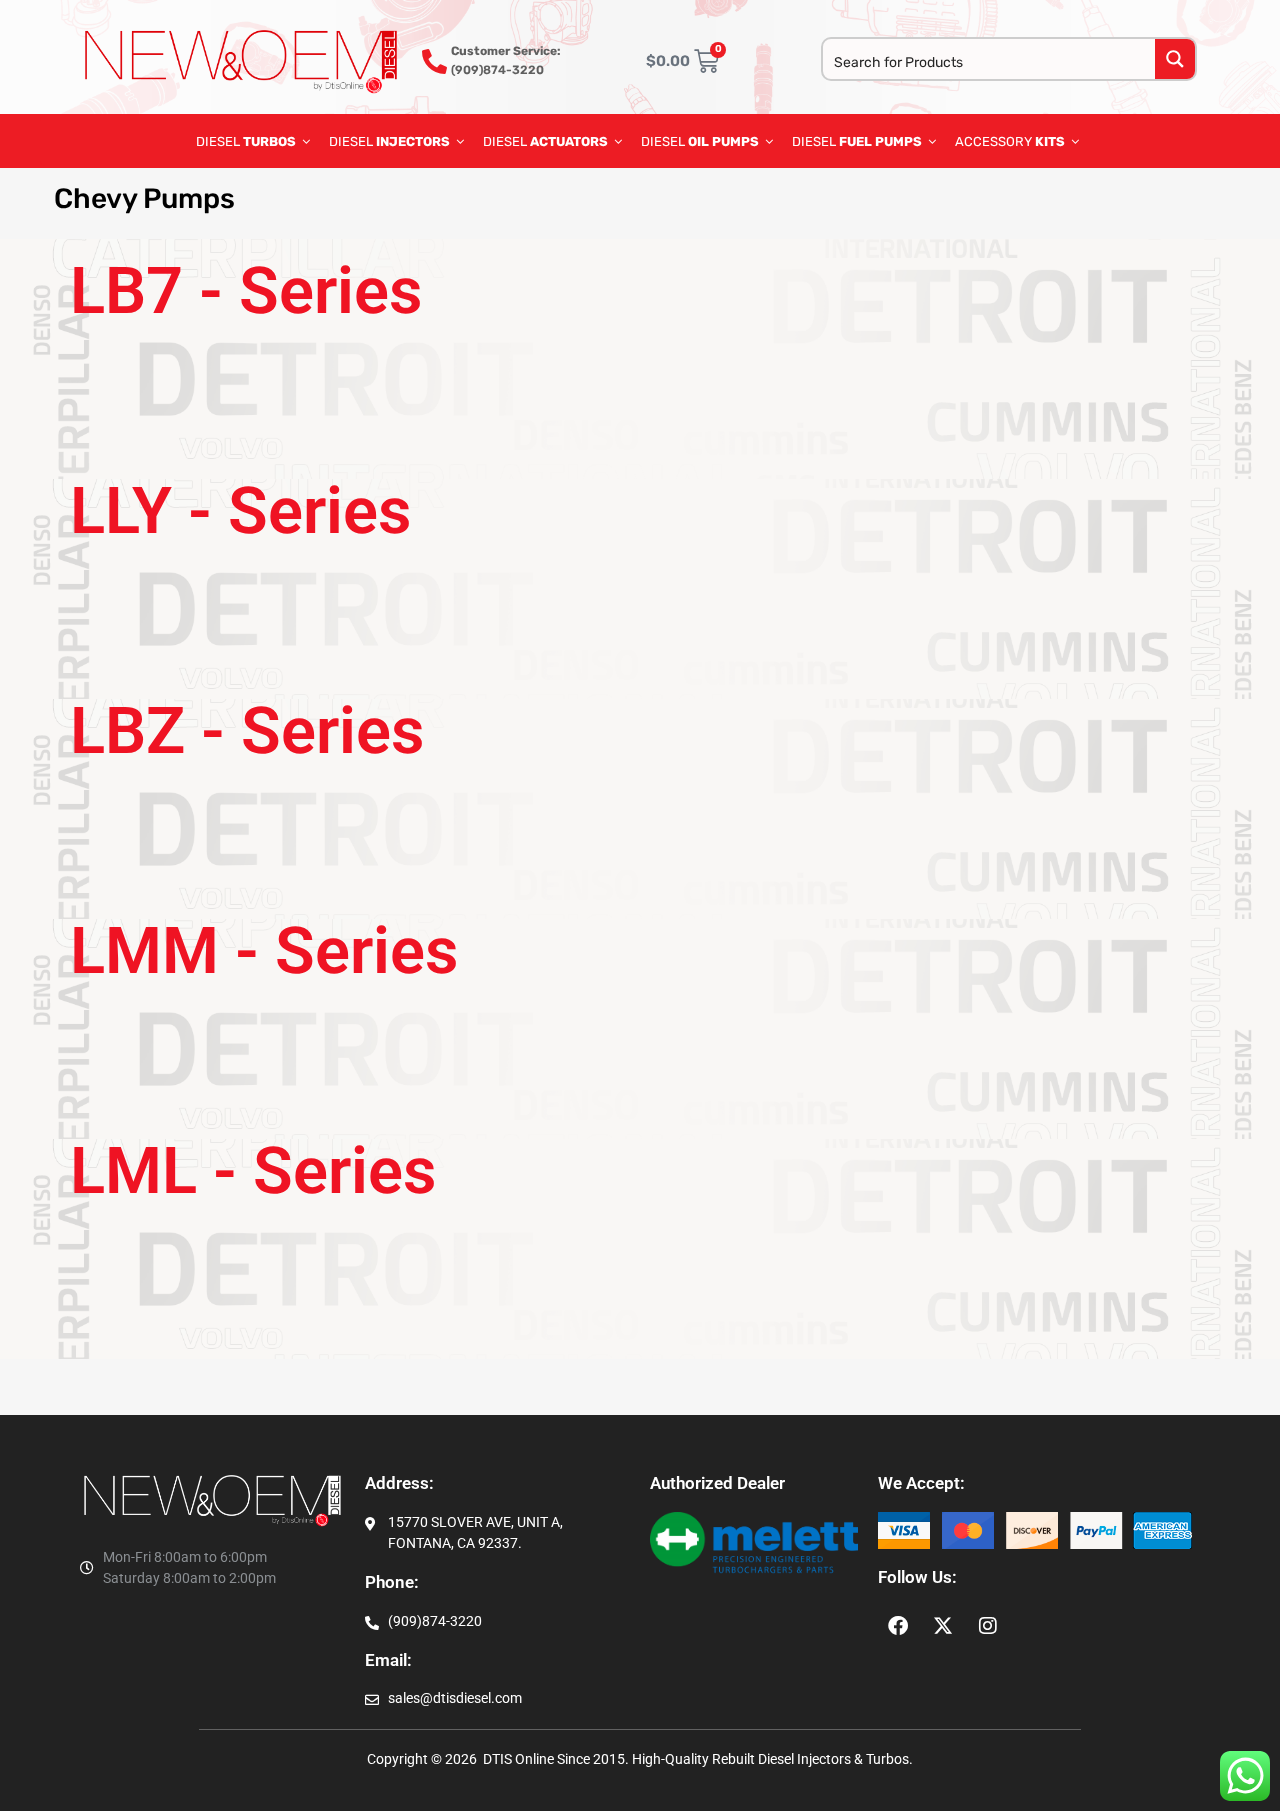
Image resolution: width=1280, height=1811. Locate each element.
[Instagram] (988, 1626)
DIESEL (246, 141)
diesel (700, 141)
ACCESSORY (1010, 141)
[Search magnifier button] (1175, 59)
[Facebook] (898, 1626)
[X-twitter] (943, 1626)
